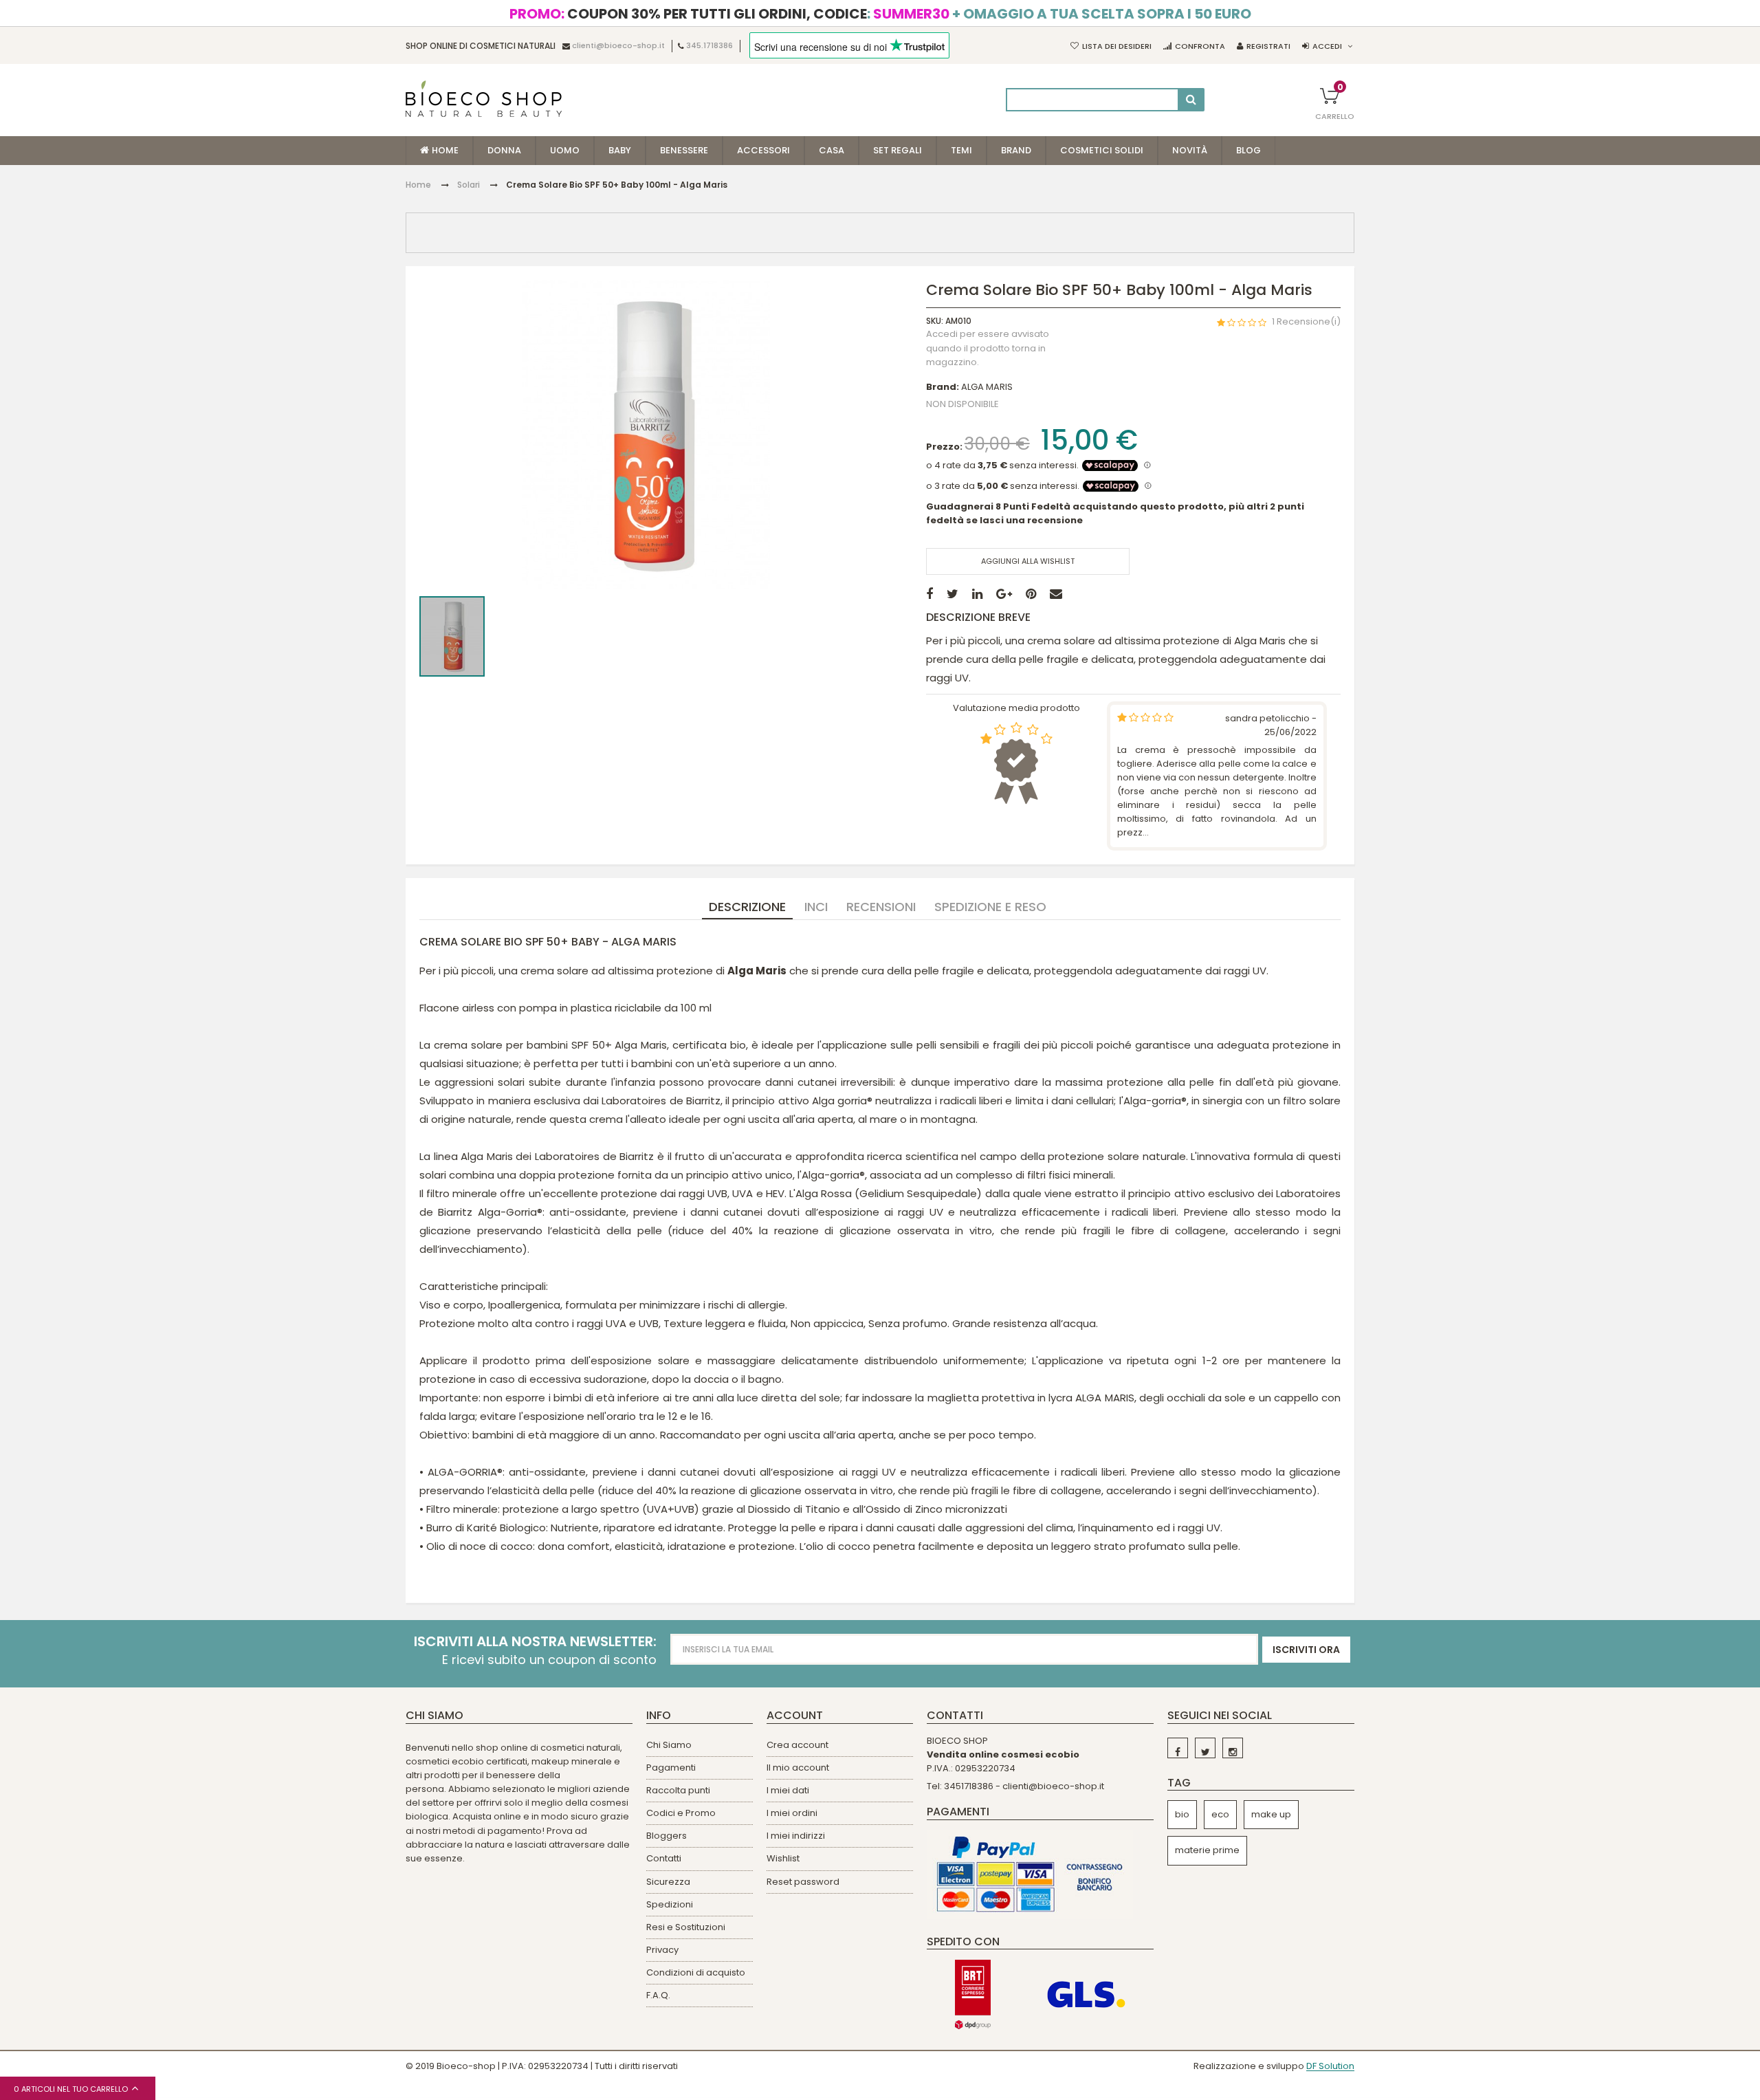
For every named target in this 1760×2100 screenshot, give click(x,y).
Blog (1248, 150)
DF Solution (1330, 2067)
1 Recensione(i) (1306, 321)
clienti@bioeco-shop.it (618, 46)
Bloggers (667, 1836)
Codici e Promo (681, 1813)
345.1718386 (709, 46)
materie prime (1207, 1850)
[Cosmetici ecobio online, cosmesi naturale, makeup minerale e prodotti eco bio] (484, 99)
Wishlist (783, 1858)
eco (1220, 1814)
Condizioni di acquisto (696, 1972)
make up (1271, 1814)
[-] (1178, 1748)
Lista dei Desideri (1117, 46)
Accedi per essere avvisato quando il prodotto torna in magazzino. (988, 349)
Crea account (797, 1745)
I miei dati (788, 1790)
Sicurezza (668, 1882)
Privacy (662, 1950)
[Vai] (1191, 100)
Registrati (1268, 46)
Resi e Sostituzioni (686, 1927)
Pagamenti (671, 1768)
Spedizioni (670, 1904)
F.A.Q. (658, 1995)
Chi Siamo (669, 1745)
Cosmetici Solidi (1102, 150)
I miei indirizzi (796, 1836)
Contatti (664, 1858)
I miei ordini (792, 1813)
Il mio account (798, 1768)
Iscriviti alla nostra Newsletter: (535, 1642)
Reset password (803, 1882)
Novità (1190, 150)
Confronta (1200, 46)
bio (1182, 1814)
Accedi (1327, 46)
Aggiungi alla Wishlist (1028, 561)
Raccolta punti (678, 1790)
